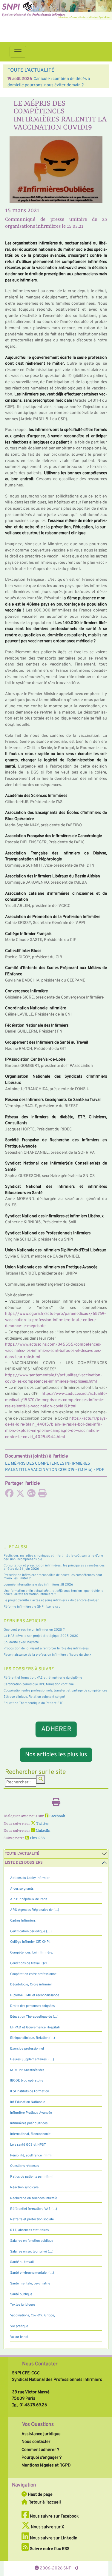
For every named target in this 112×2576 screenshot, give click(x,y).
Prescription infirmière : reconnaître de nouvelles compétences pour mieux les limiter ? (53, 1577)
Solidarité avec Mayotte (21, 1642)
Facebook (57, 1816)
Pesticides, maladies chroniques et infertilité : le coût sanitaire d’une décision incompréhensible (53, 1557)
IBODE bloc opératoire (27, 2081)
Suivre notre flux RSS (49, 2549)
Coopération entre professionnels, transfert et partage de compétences (55, 1691)
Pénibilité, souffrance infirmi (31, 2156)
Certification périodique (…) (31, 1931)
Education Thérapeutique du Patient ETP (33, 1703)
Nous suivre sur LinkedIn (53, 2538)
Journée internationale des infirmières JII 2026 (38, 1585)
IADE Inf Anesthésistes (27, 2070)
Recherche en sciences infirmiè (34, 2198)
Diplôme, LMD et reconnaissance (35, 1995)
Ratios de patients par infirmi (32, 2177)
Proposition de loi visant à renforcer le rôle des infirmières (46, 1648)
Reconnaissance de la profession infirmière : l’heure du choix (47, 1655)
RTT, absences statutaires (29, 2230)
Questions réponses (24, 2166)
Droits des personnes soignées (32, 2006)
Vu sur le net (19, 2337)
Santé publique (21, 2294)
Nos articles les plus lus (56, 1755)
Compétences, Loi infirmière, (32, 1953)
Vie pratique (19, 2326)
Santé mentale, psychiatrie (30, 2284)
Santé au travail (22, 2262)
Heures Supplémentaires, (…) (32, 2059)
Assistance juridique (41, 2434)
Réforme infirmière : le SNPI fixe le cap (32, 1607)
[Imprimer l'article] (42, 1495)
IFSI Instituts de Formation (30, 2091)
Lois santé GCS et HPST (28, 2145)
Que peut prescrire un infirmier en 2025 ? (34, 1630)
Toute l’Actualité (22, 1854)
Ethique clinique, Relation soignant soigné (34, 1697)
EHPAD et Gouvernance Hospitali (35, 2027)
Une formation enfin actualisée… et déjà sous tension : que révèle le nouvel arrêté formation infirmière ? (53, 1593)
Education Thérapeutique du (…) (34, 2017)
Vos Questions (38, 2425)
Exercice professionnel (27, 2049)
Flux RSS (37, 1838)
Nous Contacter (40, 2364)
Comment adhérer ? (40, 2450)
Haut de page (40, 2495)
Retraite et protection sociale (32, 2219)
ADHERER (56, 1730)
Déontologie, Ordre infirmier (31, 1985)
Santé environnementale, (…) (32, 2273)
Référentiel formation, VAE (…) (34, 2209)
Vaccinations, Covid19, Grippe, (33, 2315)
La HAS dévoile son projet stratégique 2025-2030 (41, 1636)
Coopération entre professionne (33, 1974)
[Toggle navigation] (18, 52)
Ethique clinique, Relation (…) (33, 2038)
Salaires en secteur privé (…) (32, 2252)
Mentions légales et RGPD (46, 2465)
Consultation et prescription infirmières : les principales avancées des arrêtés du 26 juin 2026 (54, 1567)
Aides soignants (22, 1889)
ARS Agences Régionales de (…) (35, 1910)
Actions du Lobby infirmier (30, 1878)
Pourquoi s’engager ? (42, 2458)
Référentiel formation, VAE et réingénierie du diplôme (43, 1678)
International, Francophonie (30, 2134)
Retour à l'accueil (44, 2502)
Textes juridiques (23, 2305)
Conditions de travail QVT (29, 1963)
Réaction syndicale (24, 2187)
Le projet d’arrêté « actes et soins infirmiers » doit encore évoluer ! (52, 1600)
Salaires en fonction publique (32, 2241)
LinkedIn (42, 1831)
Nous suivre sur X (47, 2527)
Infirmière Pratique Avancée (31, 2113)
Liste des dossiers (24, 1863)
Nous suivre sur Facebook (54, 2516)
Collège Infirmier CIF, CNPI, (30, 1942)
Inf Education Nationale (28, 2102)
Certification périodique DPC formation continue (39, 1684)
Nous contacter (36, 2442)
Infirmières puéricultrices (29, 2123)
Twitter (42, 1824)
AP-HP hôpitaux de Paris (29, 1899)
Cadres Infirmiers (23, 1921)
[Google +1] (31, 1495)
